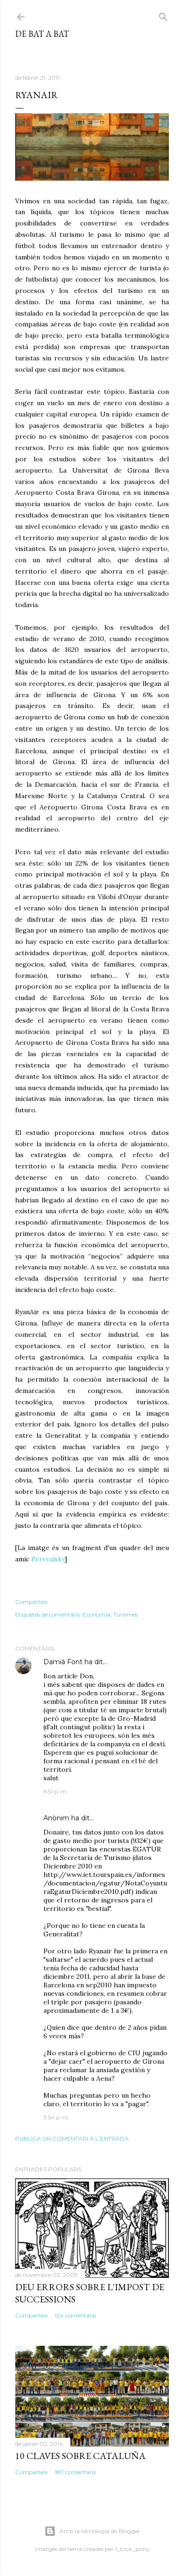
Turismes (125, 1614)
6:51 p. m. (56, 1791)
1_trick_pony (132, 2549)
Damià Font (63, 1662)
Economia (96, 1614)
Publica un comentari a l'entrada (72, 2138)
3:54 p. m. (57, 2117)
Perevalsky (48, 1559)
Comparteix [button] (31, 1602)
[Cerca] (163, 15)
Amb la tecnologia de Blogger (100, 2531)
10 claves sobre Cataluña (80, 2456)
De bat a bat (42, 34)
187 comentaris (75, 2472)
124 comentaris (75, 2315)
